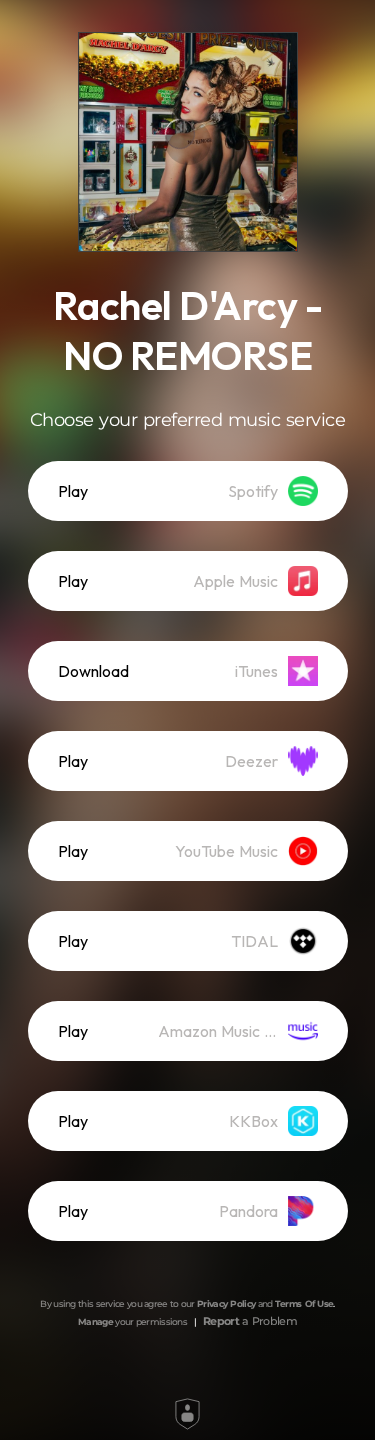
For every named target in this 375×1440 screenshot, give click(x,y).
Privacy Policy (226, 1303)
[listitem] (188, 491)
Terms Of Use (304, 1303)
